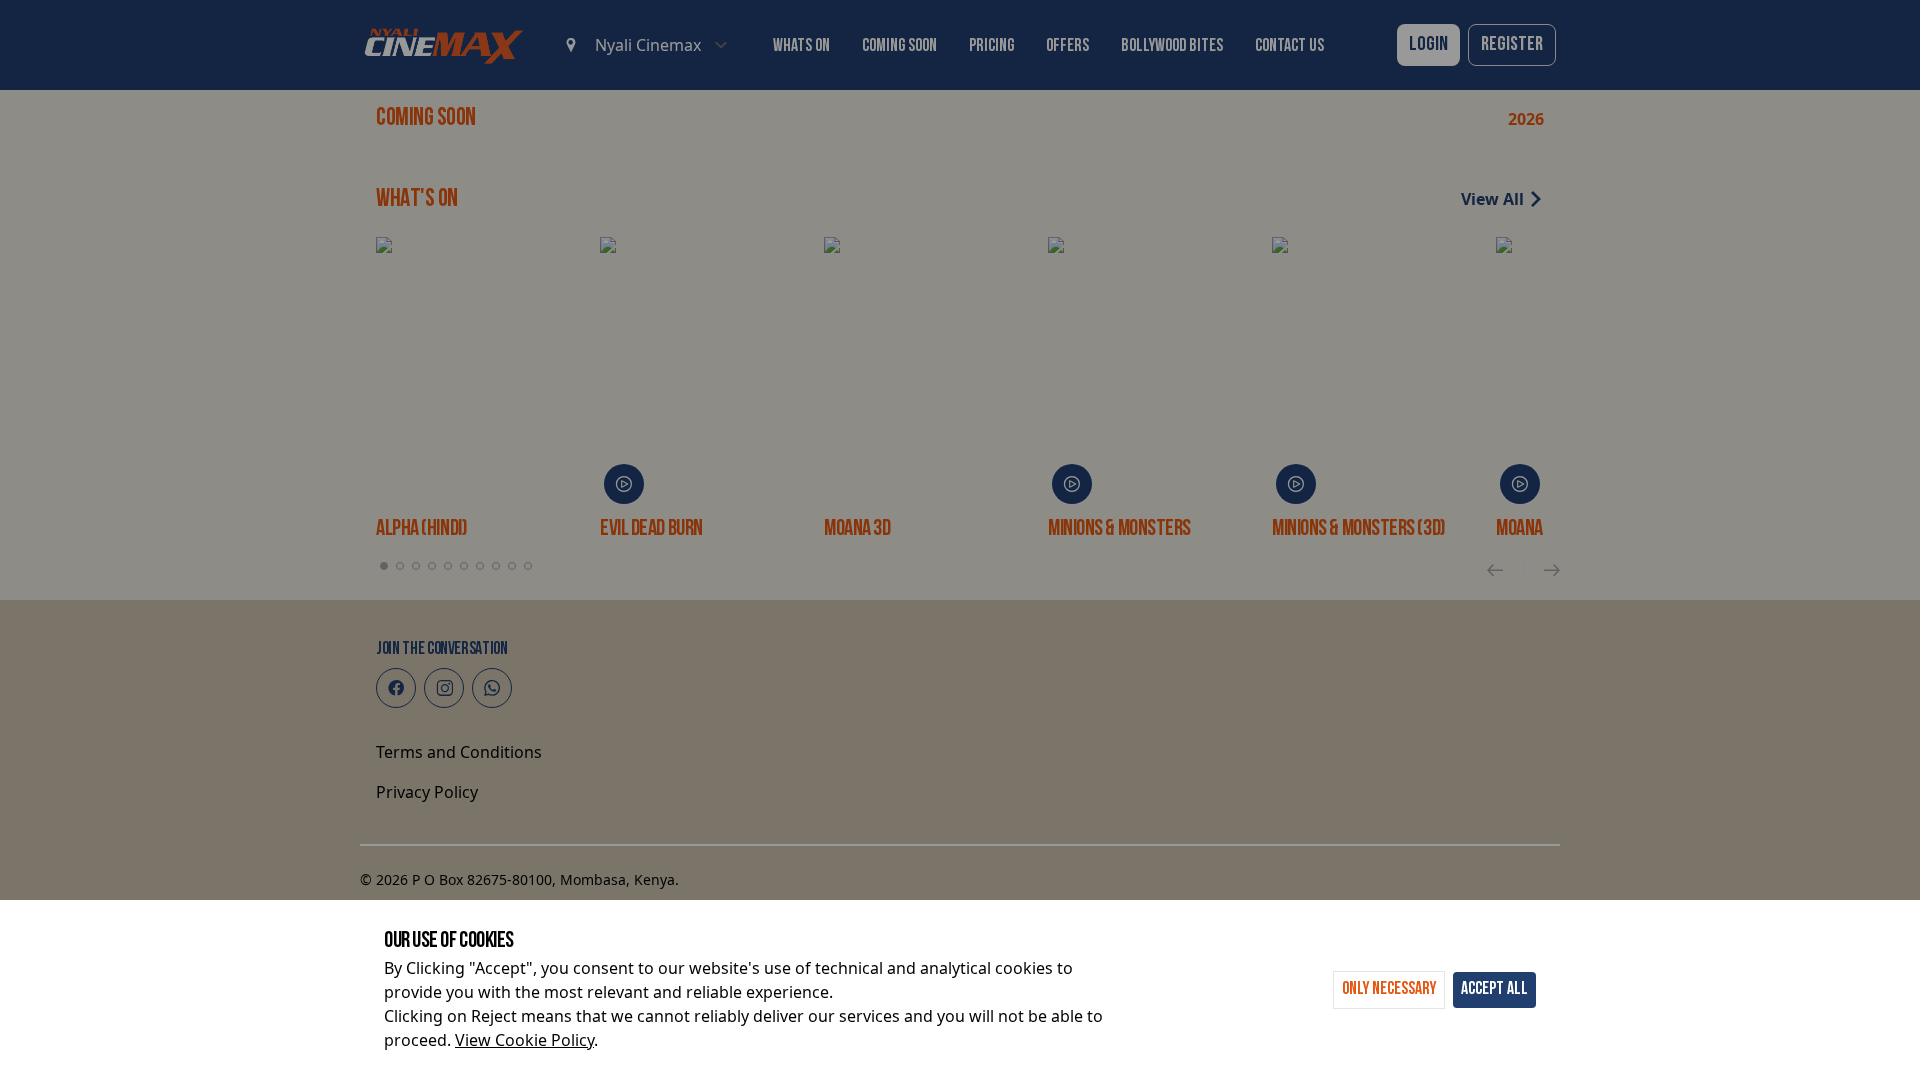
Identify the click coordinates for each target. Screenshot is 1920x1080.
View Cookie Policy (524, 1040)
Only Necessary (1389, 989)
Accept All (1494, 989)
